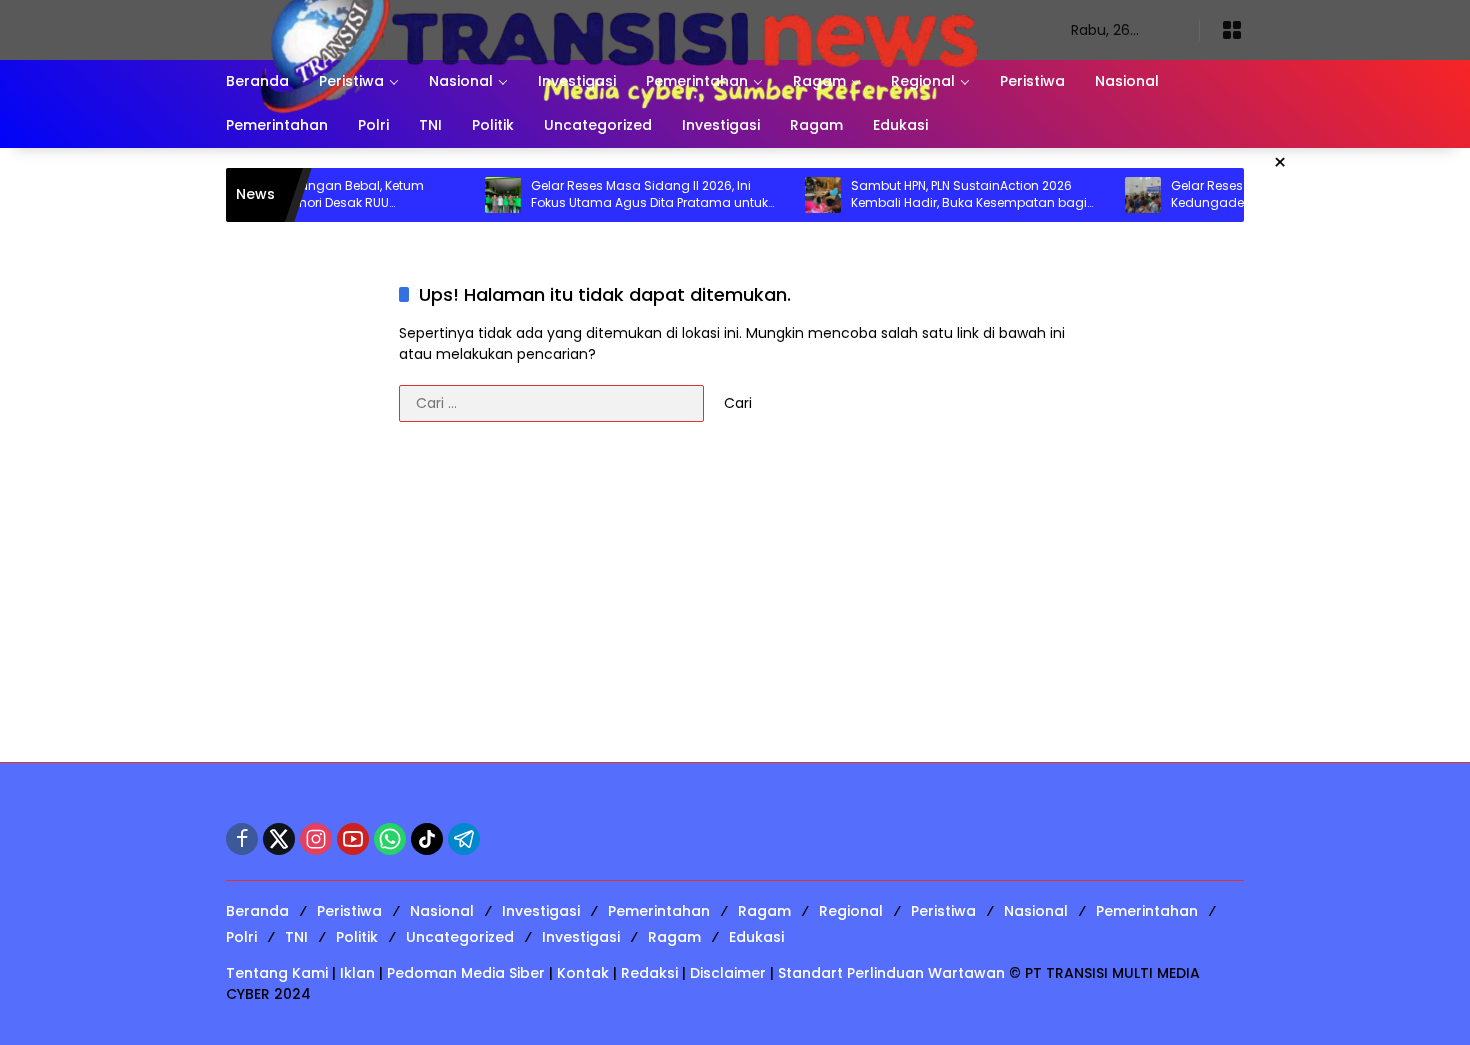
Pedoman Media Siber (466, 973)
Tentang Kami (277, 973)
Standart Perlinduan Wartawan (891, 973)
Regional (851, 911)
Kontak (583, 973)
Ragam (764, 911)
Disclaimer (728, 973)
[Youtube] (353, 839)
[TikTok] (427, 839)
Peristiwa (349, 911)
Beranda (257, 911)
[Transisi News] (628, 29)
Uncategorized (460, 937)
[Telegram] (464, 839)
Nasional (442, 911)
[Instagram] (316, 839)
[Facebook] (242, 839)
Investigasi (541, 911)
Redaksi (649, 973)
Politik (357, 937)
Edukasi (756, 937)
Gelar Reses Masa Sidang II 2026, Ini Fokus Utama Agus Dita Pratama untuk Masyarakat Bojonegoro (623, 195)
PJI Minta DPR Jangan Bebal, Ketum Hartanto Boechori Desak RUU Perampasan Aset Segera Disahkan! (295, 195)
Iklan (357, 973)
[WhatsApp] (390, 839)
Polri (241, 937)
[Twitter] (279, 839)
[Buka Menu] (1232, 30)
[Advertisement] (735, 602)
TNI (296, 937)
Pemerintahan (659, 911)
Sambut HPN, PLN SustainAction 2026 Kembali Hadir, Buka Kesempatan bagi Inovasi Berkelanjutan (943, 195)
